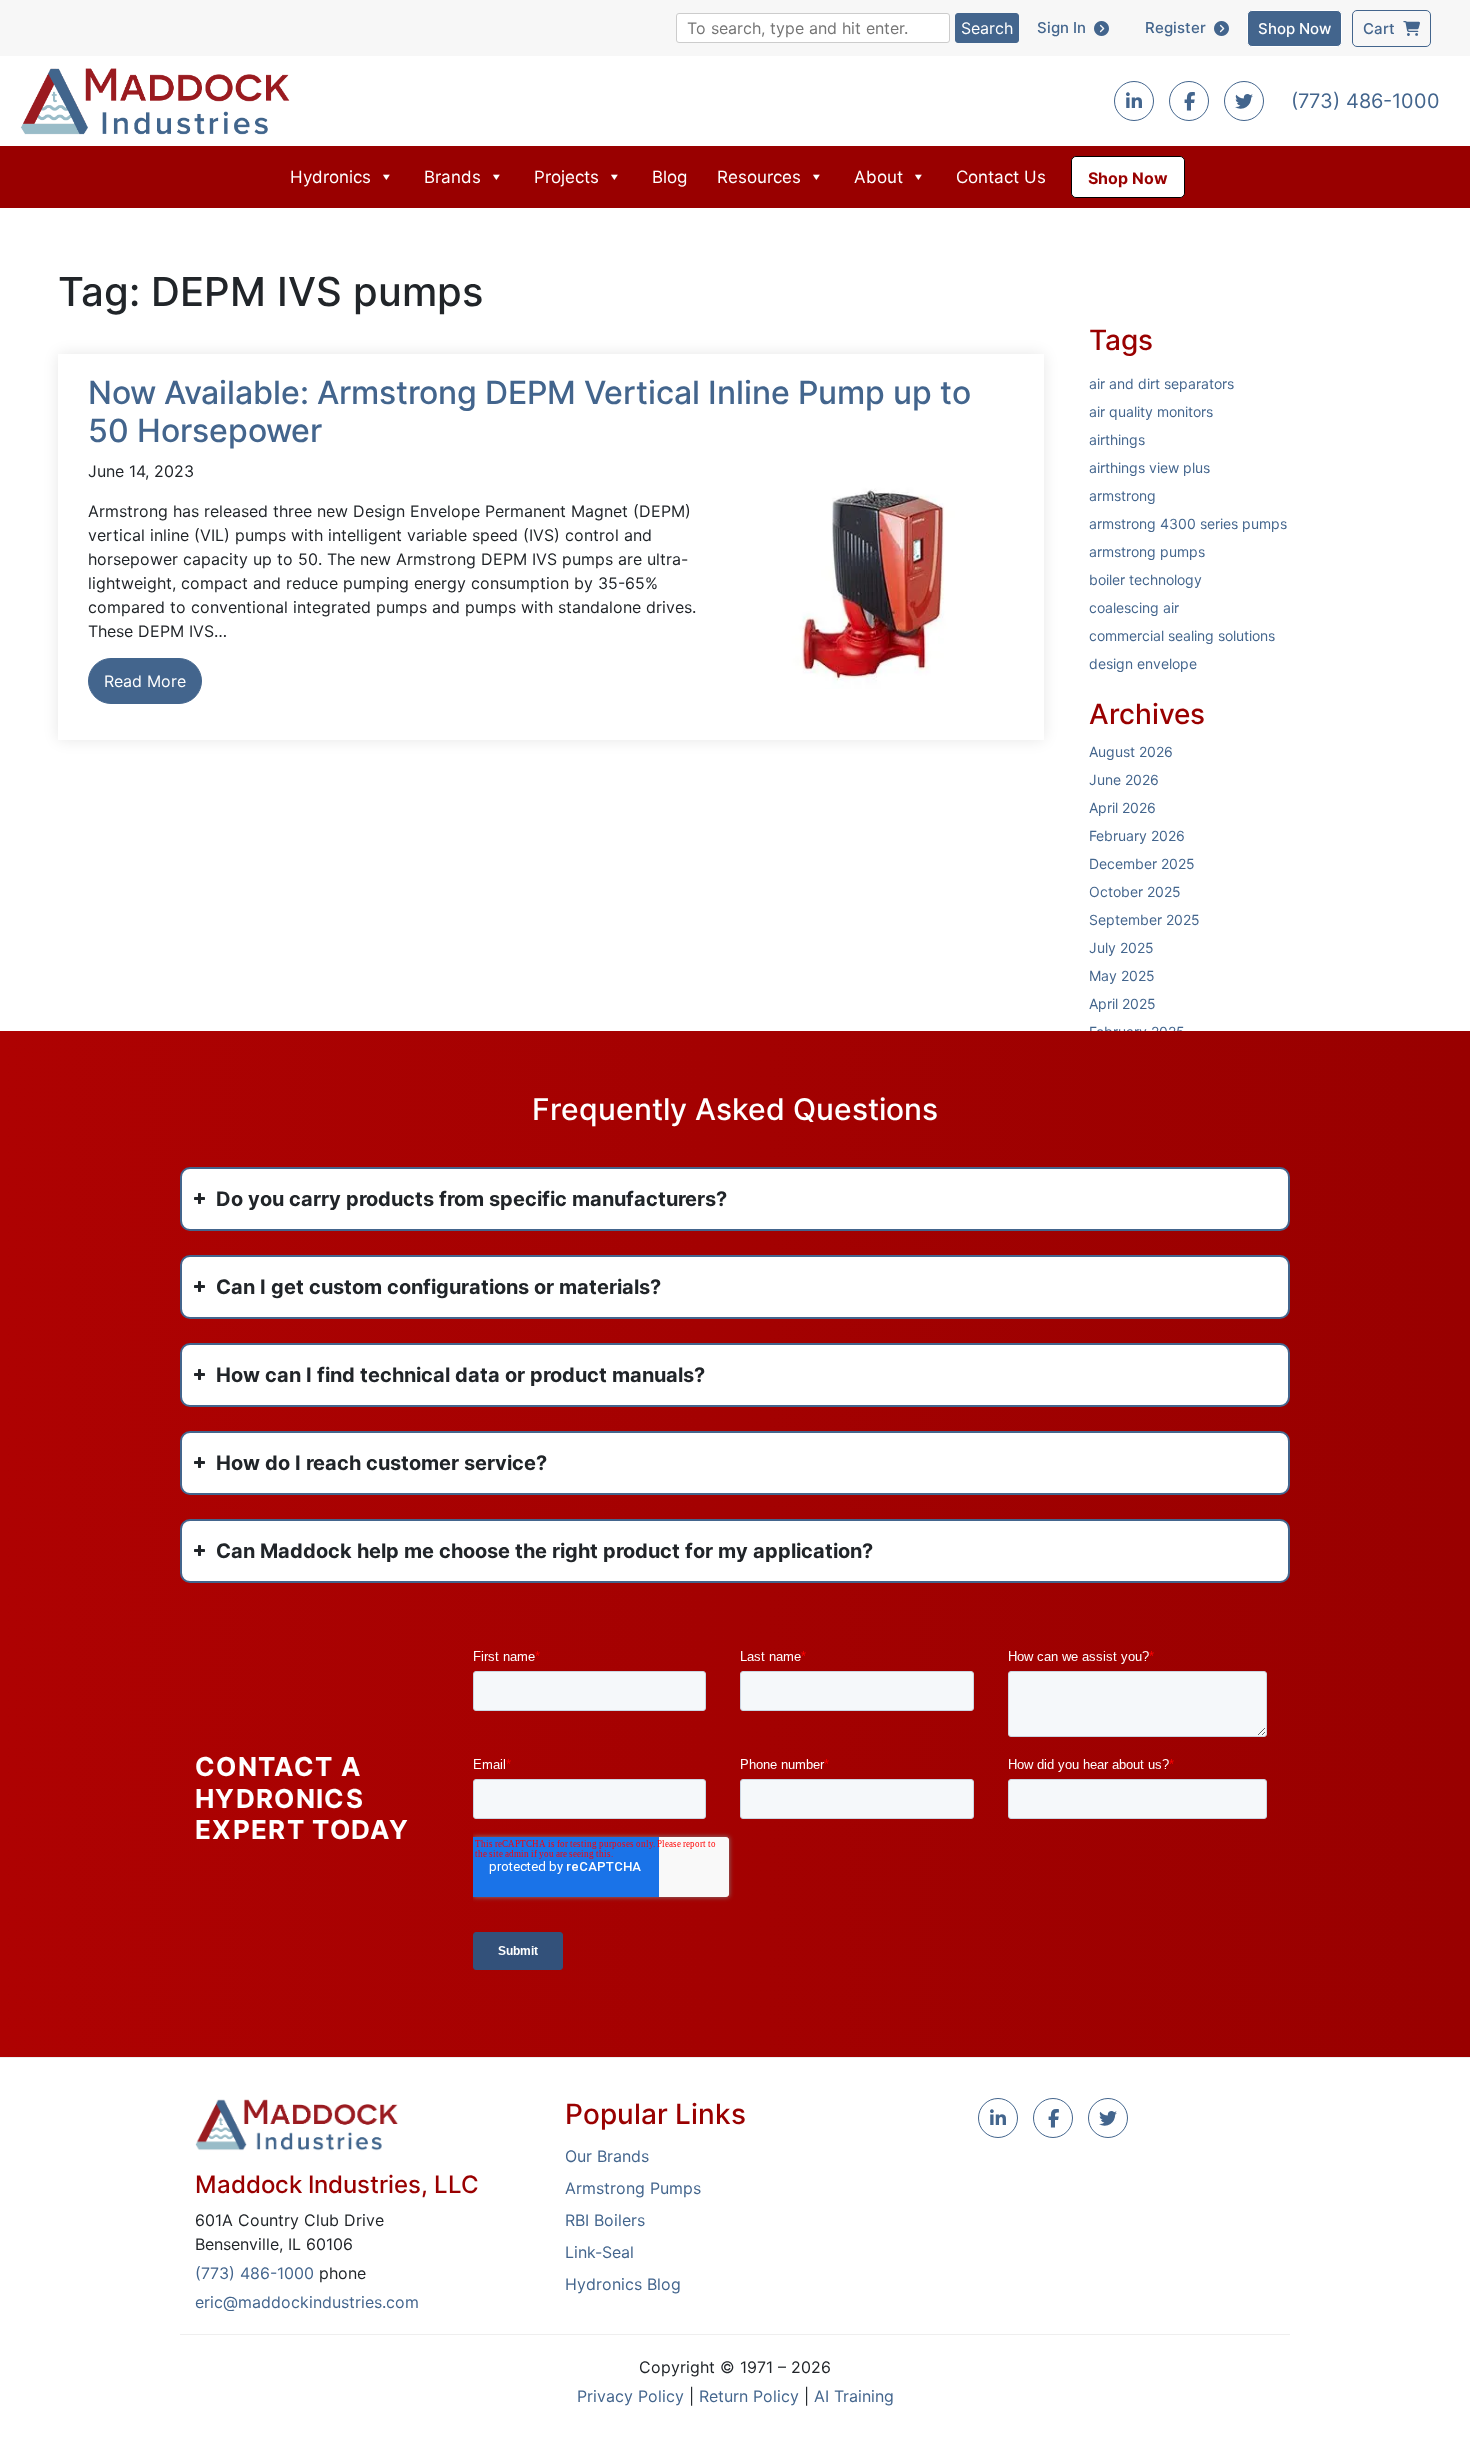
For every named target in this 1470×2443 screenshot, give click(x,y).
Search (987, 28)
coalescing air (1134, 607)
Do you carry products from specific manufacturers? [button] (471, 1199)
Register (1179, 27)
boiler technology (1145, 579)
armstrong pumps (1147, 551)
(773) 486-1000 (1365, 101)
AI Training (854, 2396)
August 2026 (1131, 751)
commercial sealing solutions (1182, 635)
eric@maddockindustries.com (307, 2302)
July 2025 (1121, 947)
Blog (669, 177)
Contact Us (1001, 177)
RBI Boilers (605, 2220)
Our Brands (607, 2156)
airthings (1117, 439)
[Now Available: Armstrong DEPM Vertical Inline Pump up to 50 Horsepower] (875, 583)
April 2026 (1122, 807)
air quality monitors (1151, 411)
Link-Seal (599, 2252)
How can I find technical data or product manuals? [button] (460, 1375)
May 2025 (1122, 975)
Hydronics (330, 177)
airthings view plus (1149, 467)
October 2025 (1135, 891)
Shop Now (1294, 28)
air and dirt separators (1161, 383)
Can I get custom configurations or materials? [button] (438, 1287)
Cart (1383, 28)
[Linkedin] (1134, 102)
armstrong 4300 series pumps (1188, 523)
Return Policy (749, 2396)
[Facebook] (1189, 102)
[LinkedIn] (998, 2119)
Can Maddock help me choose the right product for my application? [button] (544, 1551)
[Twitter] (1244, 102)
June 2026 (1124, 779)
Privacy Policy (630, 2396)
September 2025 (1144, 919)
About (878, 177)
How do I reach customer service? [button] (381, 1463)
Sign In (1065, 27)
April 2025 (1122, 1003)
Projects (566, 177)
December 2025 (1142, 863)
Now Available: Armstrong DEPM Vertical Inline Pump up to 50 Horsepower (529, 411)
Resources (759, 177)
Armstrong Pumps (633, 2188)
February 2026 (1137, 835)
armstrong (1122, 495)
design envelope (1143, 663)
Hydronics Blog (623, 2284)
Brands (452, 177)
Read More (145, 681)
